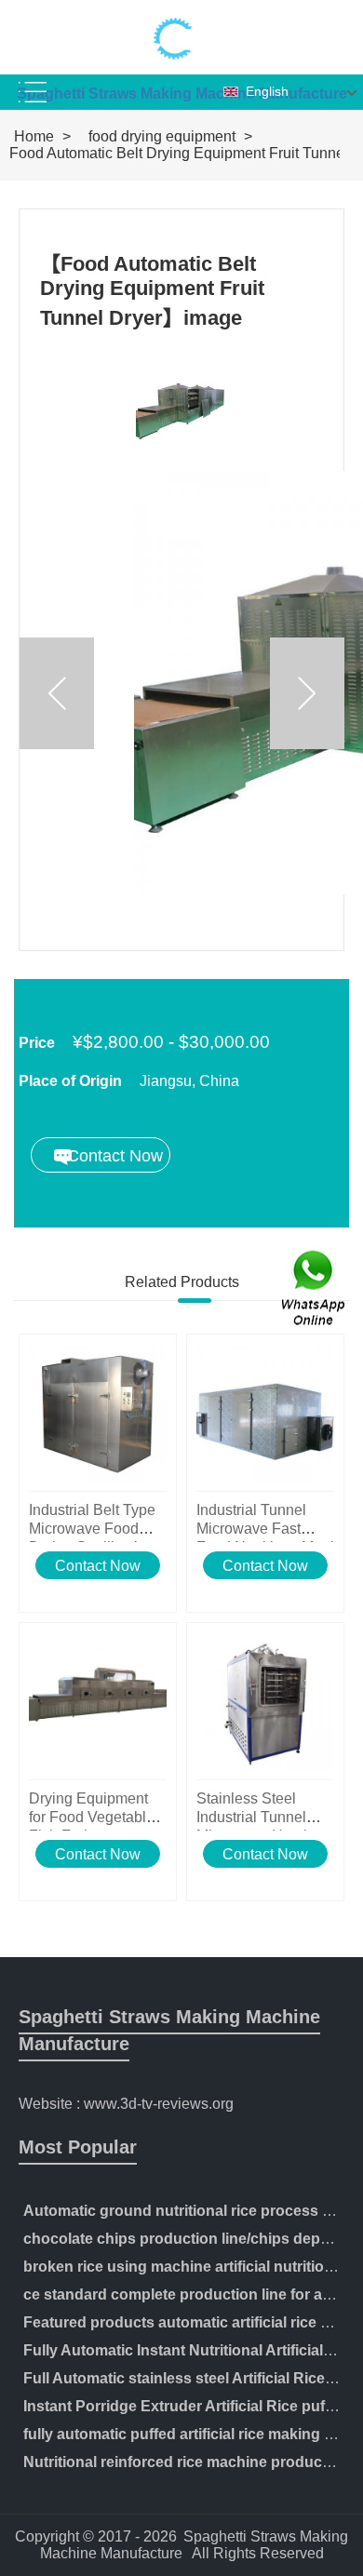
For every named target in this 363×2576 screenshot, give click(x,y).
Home (34, 136)
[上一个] (57, 693)
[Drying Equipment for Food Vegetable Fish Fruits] (98, 1701)
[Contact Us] (315, 1288)
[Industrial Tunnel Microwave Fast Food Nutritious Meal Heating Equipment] (265, 1413)
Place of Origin (70, 1081)
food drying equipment (162, 136)
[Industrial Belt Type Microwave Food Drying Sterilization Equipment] (98, 1413)
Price (37, 1043)
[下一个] (307, 693)
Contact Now (98, 1566)
